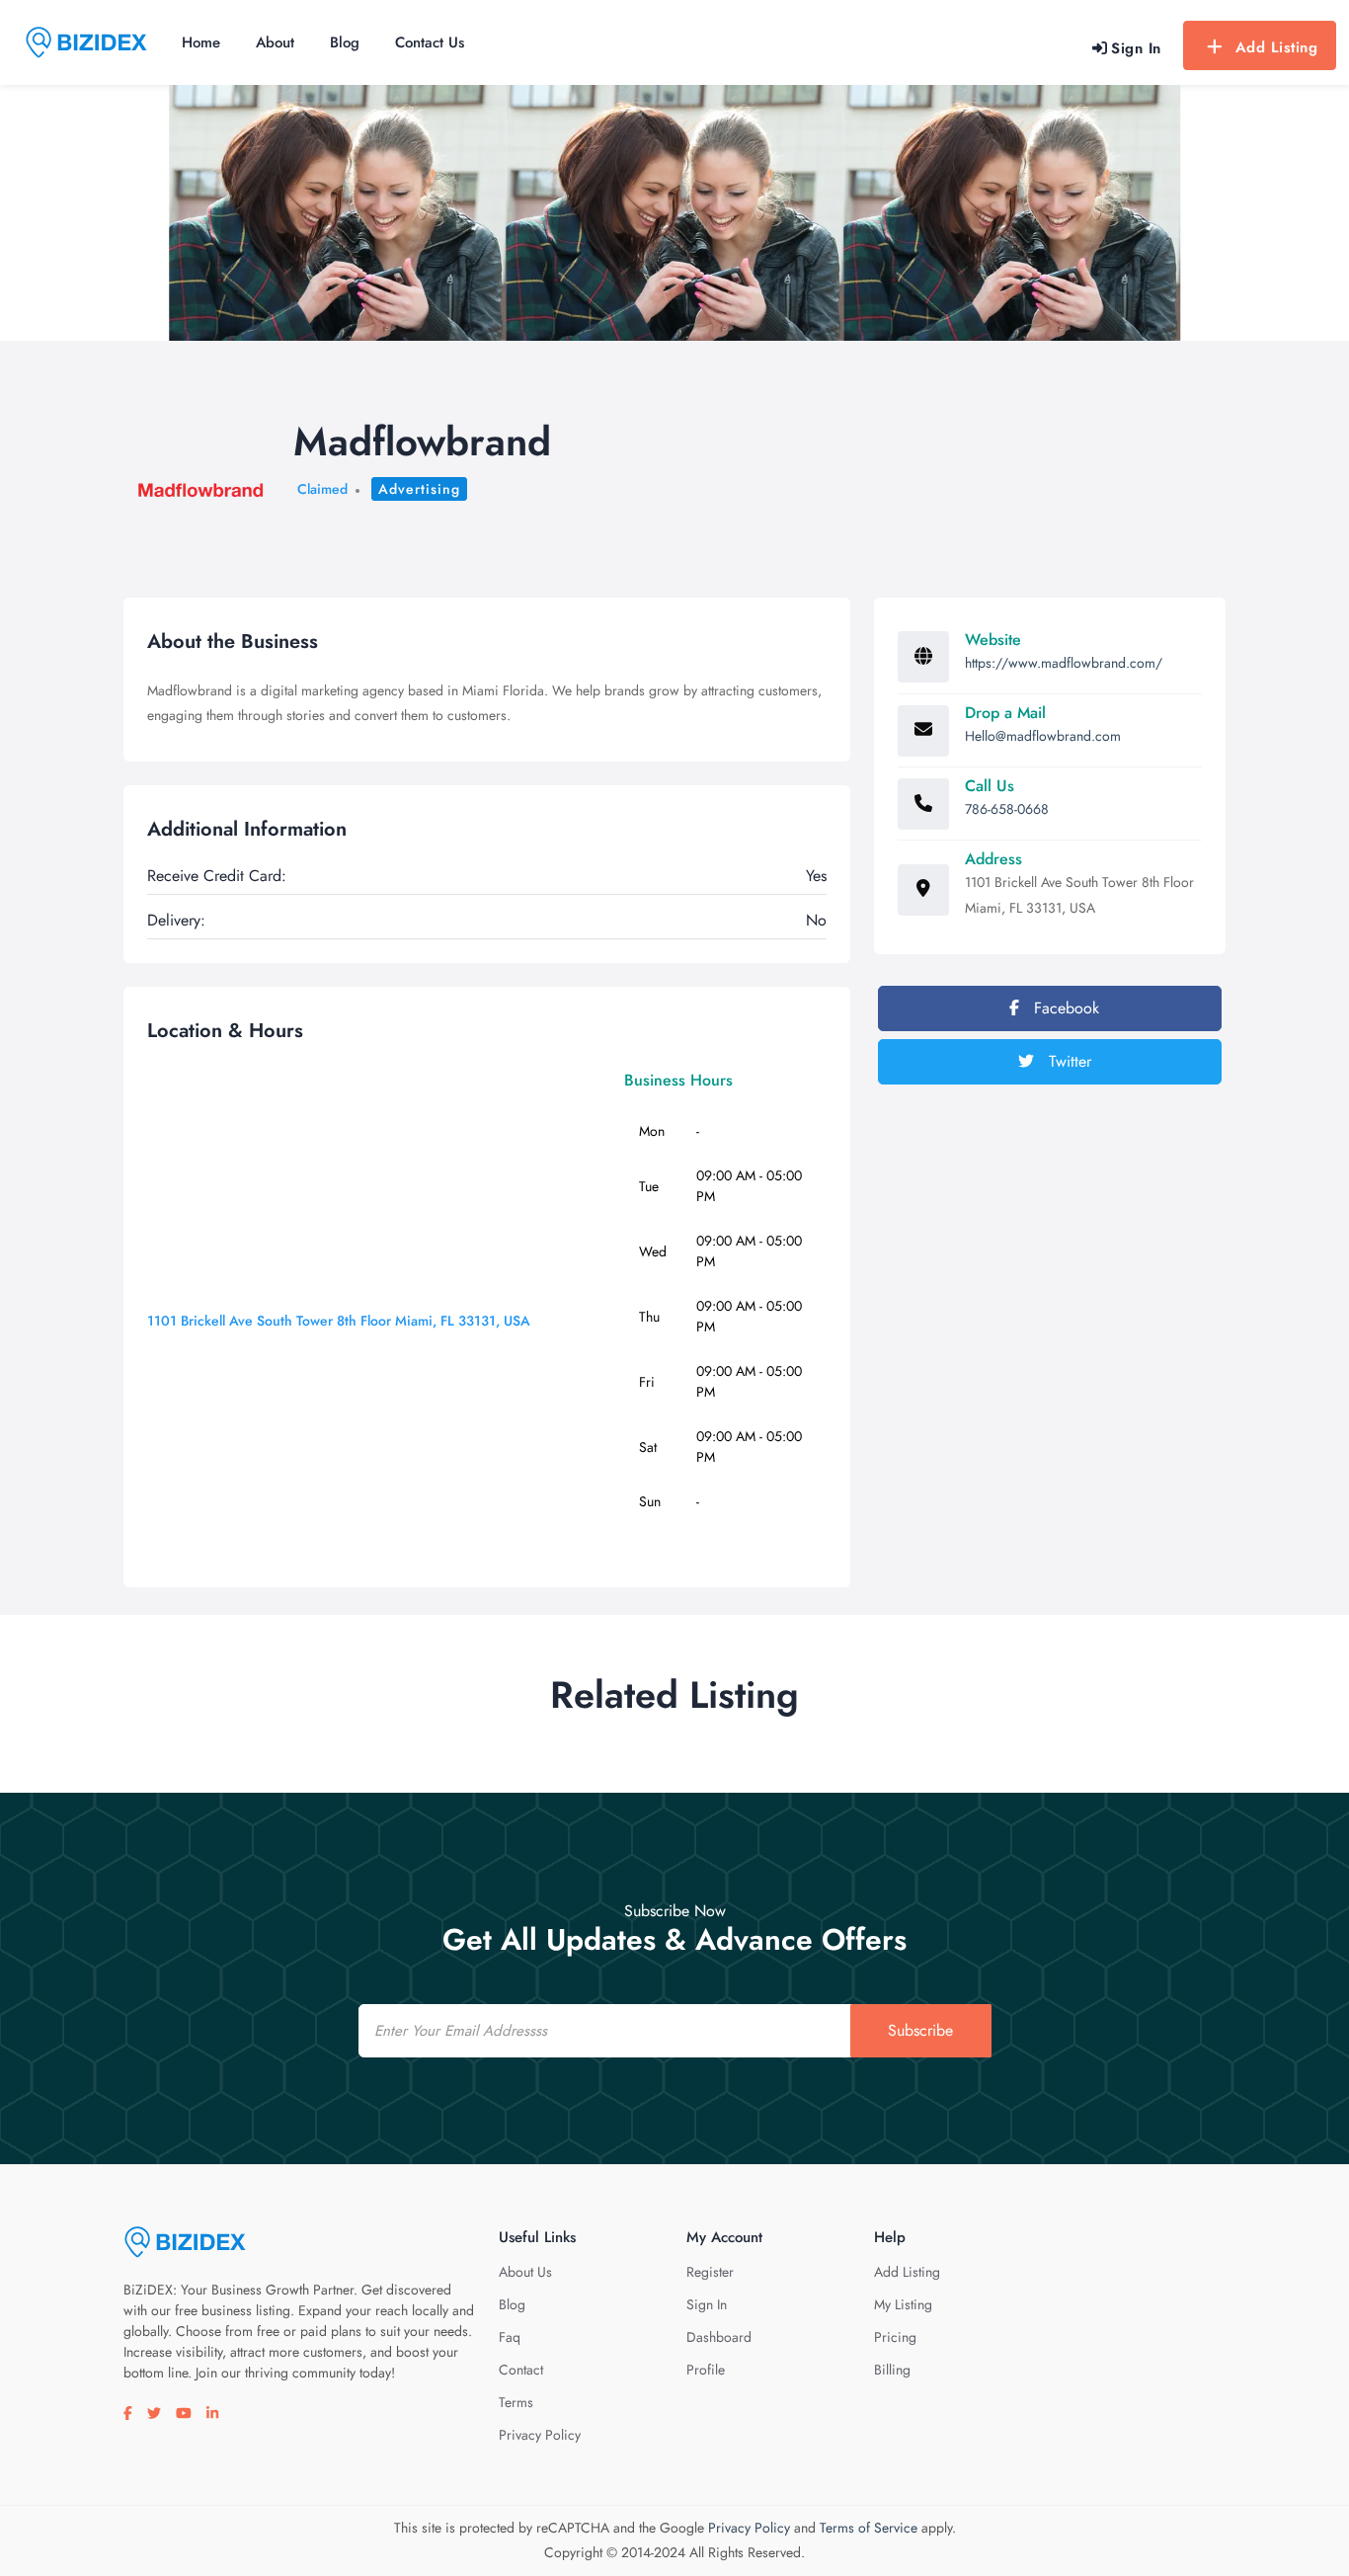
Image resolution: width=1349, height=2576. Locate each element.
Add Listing (1277, 47)
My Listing (903, 2304)
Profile (706, 2370)
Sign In (707, 2304)
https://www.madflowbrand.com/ (1064, 663)
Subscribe (920, 2030)
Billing (892, 2370)
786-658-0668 (1007, 809)
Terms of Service (869, 2528)
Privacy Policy (540, 2435)
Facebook (1064, 1008)
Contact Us (430, 42)
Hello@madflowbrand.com (1043, 736)
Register (710, 2272)
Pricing (895, 2337)
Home (201, 42)
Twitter (1068, 1061)
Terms (516, 2402)
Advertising (419, 489)
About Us (525, 2272)
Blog (345, 42)
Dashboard (719, 2337)
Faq (510, 2337)
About (275, 42)
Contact (521, 2370)
